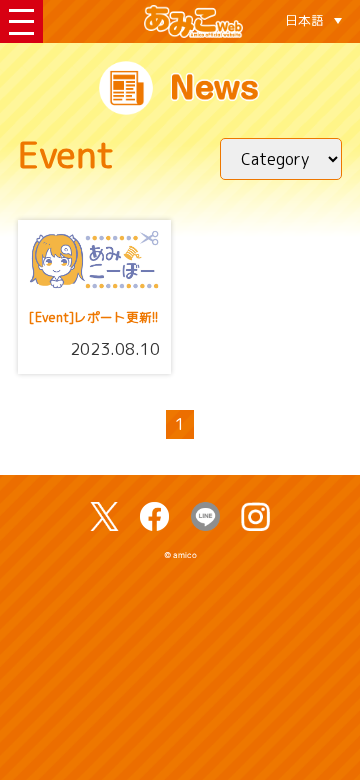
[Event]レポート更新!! (94, 317)
